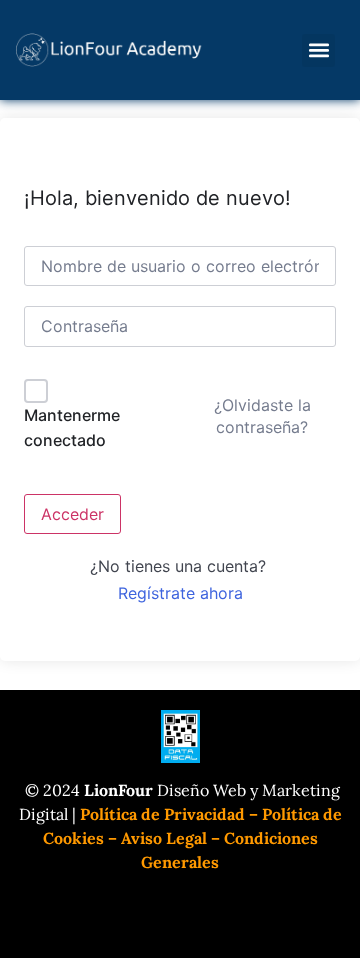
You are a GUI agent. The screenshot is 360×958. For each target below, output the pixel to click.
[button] (318, 50)
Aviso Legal (164, 838)
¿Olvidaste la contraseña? (262, 416)
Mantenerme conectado (72, 428)
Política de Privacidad (162, 814)
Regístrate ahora (180, 593)
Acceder (72, 514)
